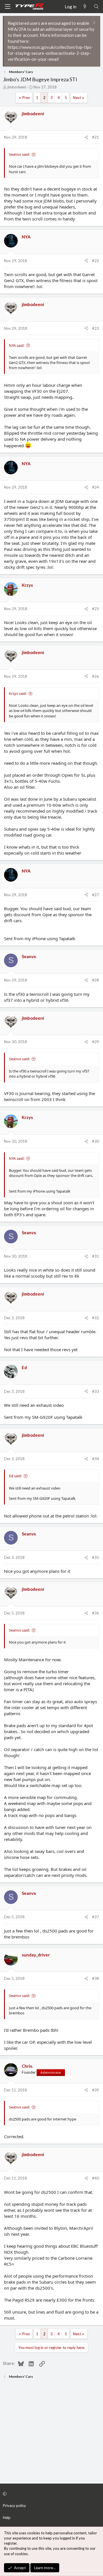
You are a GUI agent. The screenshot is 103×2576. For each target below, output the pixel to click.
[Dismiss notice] (93, 23)
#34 (96, 1459)
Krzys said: (18, 693)
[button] (51, 2494)
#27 (96, 895)
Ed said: (15, 1476)
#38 (96, 1978)
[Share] (86, 137)
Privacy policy (14, 2506)
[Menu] (7, 7)
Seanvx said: (19, 154)
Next (77, 98)
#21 (96, 137)
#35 (96, 1557)
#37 (96, 1917)
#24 (96, 487)
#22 (96, 261)
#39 (96, 2090)
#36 (96, 1613)
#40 (96, 2178)
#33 (96, 1391)
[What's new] (85, 7)
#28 (96, 980)
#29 (96, 1042)
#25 (96, 609)
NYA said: (17, 345)
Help (7, 2518)
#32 (96, 1318)
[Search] (96, 7)
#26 (96, 676)
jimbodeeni (17, 87)
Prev (26, 98)
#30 (96, 1141)
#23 (96, 328)
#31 (96, 1256)
